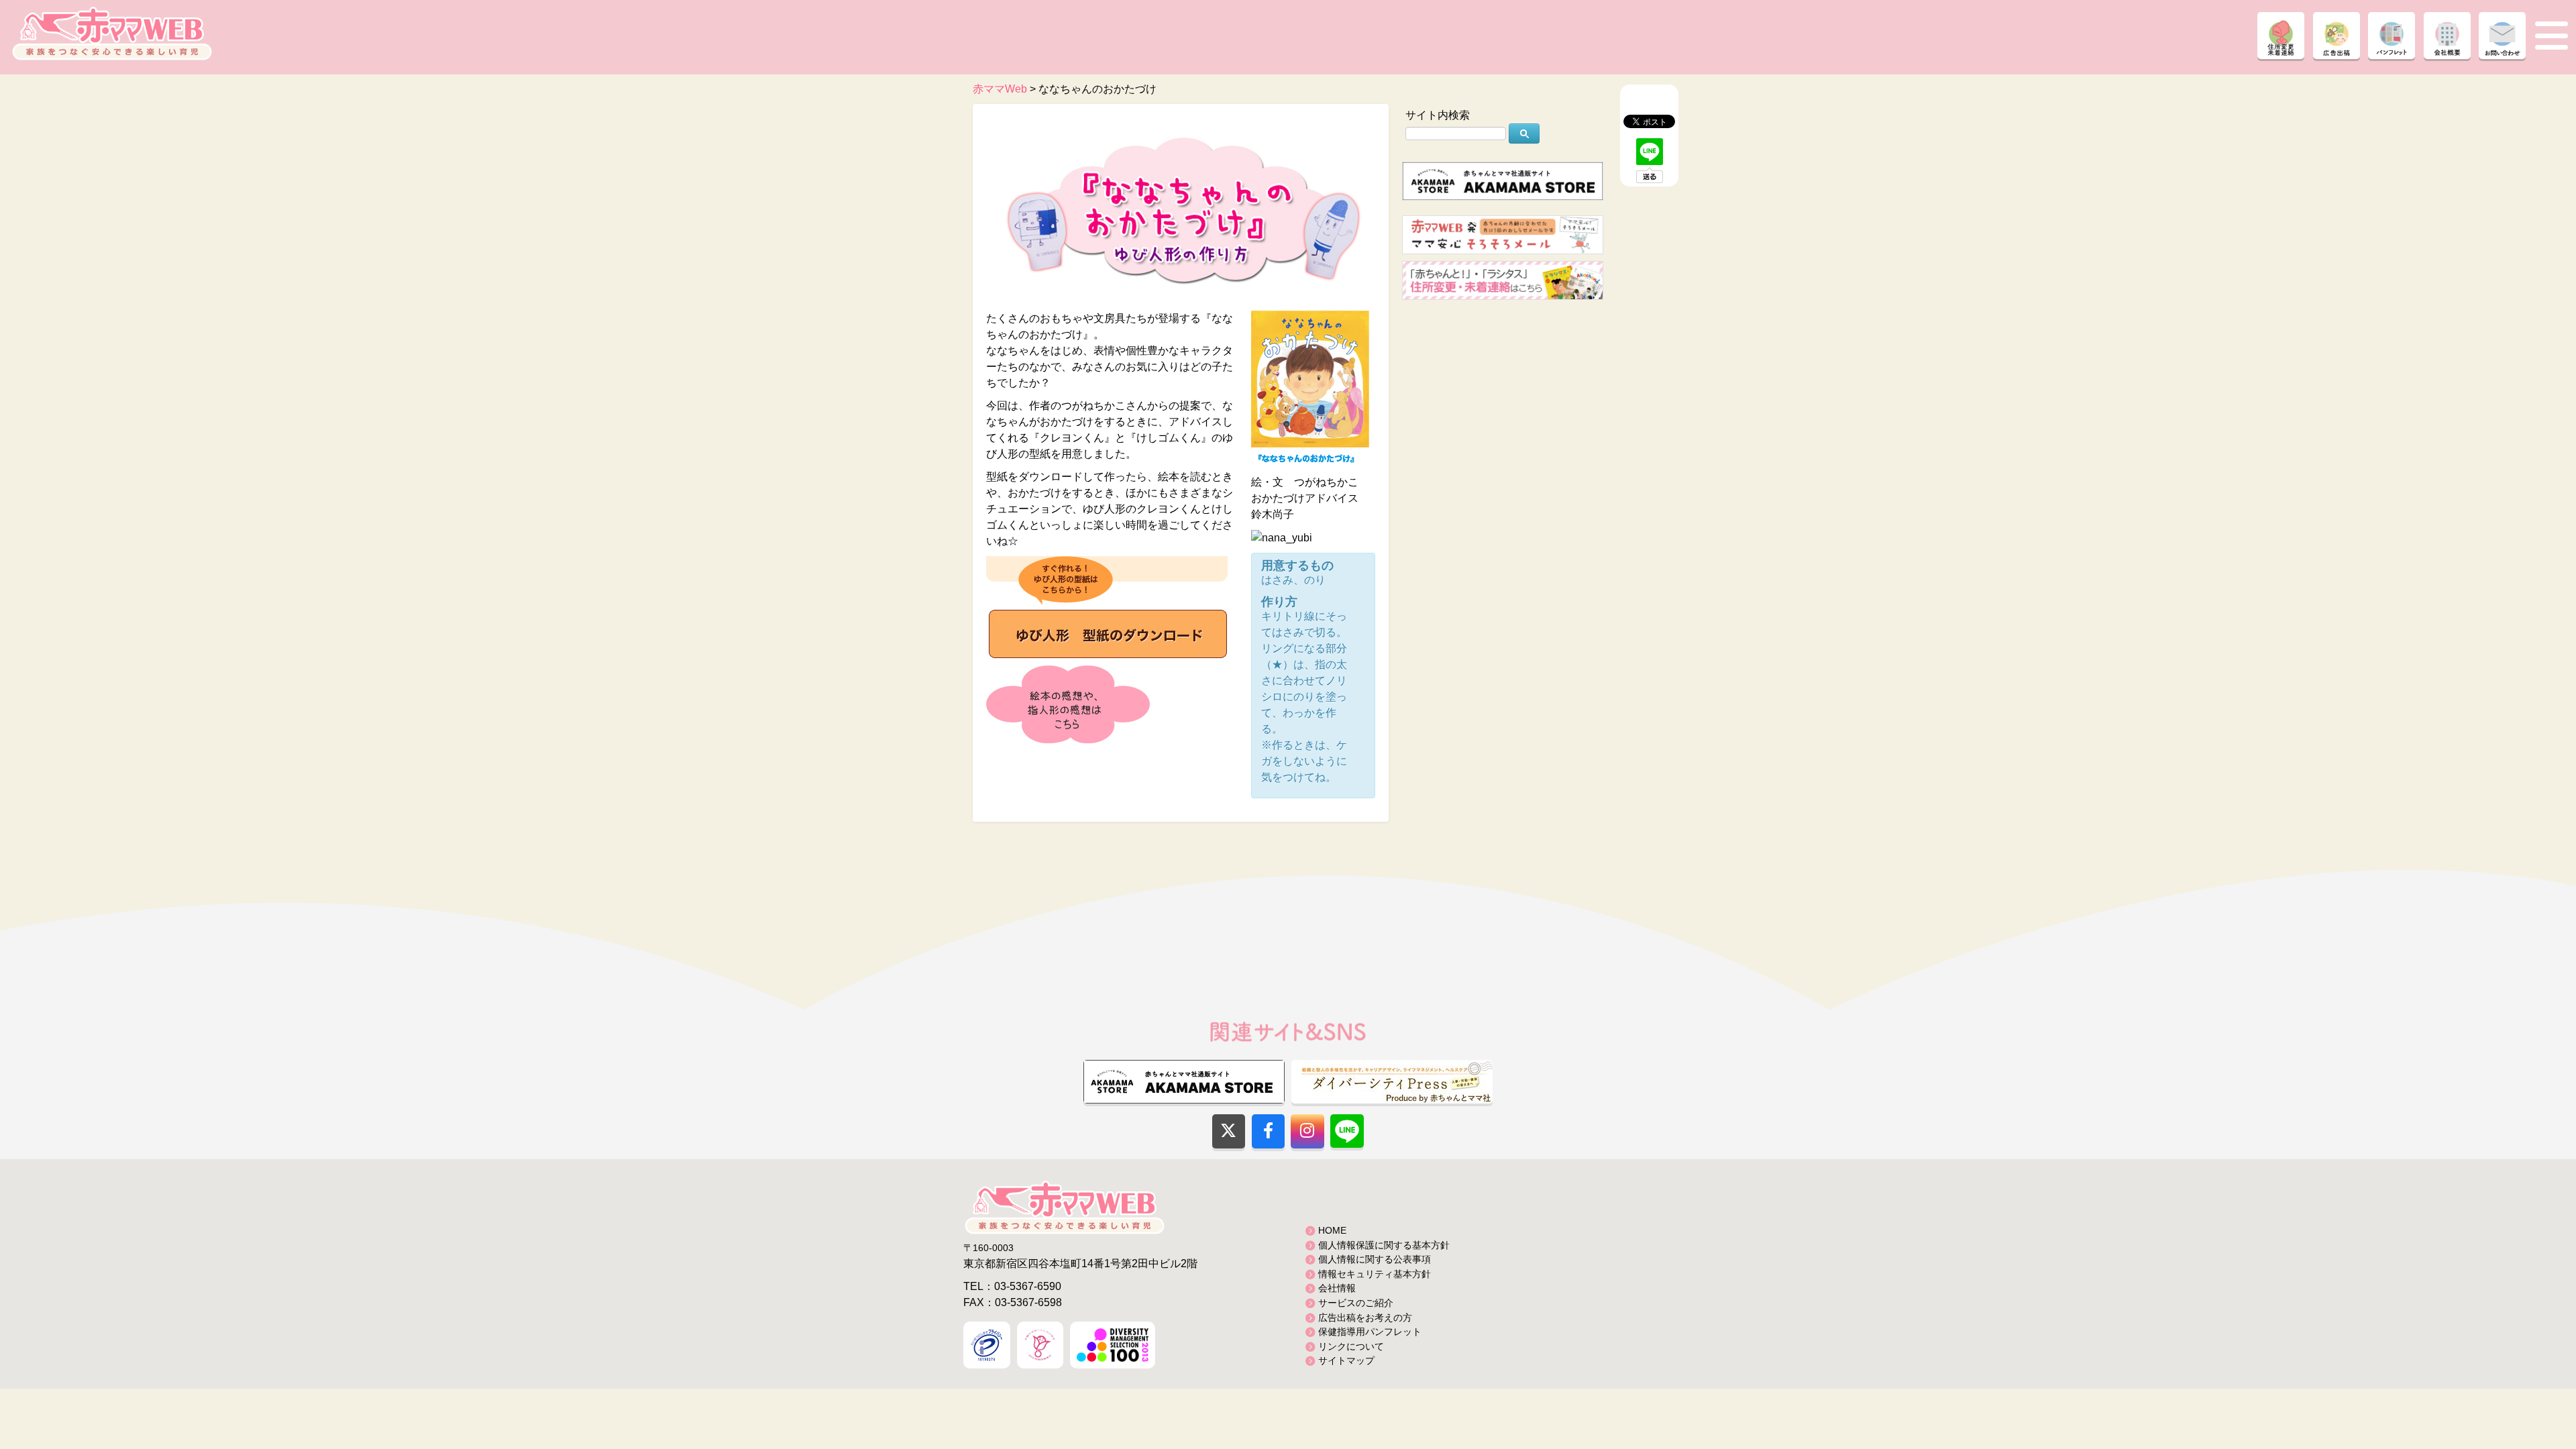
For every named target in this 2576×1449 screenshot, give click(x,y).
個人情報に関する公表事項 (1375, 1259)
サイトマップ (1346, 1360)
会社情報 (1337, 1288)
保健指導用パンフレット (1370, 1332)
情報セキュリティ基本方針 (1375, 1274)
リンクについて (1351, 1346)
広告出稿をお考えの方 (1365, 1318)
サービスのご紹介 (1356, 1303)
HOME (1332, 1230)
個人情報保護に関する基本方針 (1384, 1245)
